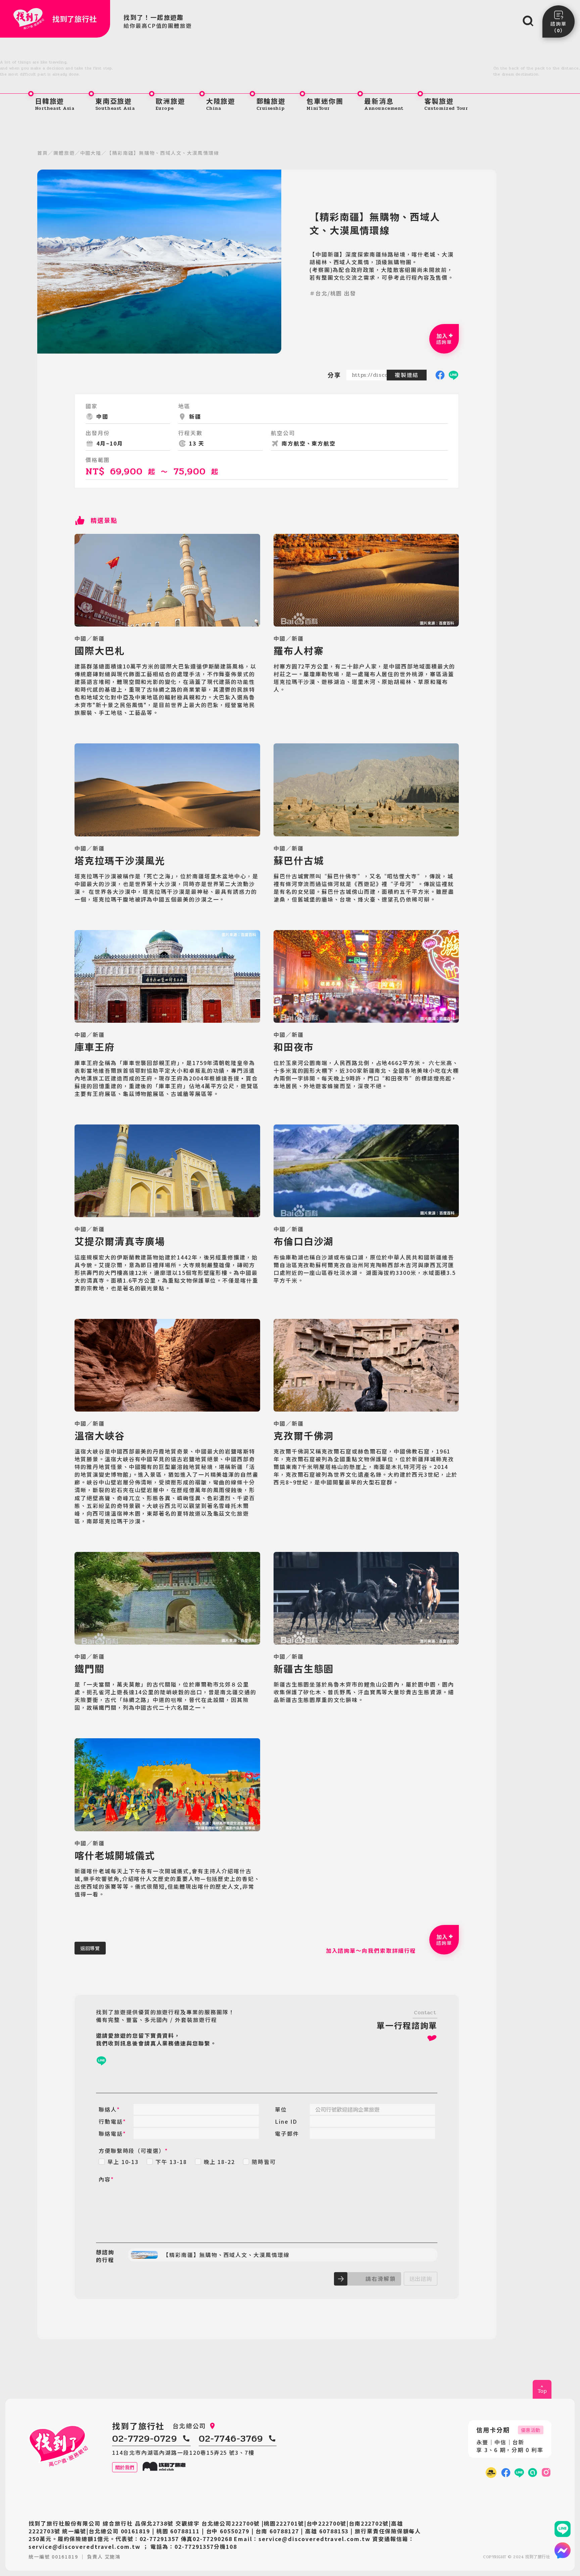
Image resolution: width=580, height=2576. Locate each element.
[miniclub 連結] (491, 2473)
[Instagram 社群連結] (546, 2473)
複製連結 (407, 375)
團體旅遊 (64, 153)
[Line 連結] (563, 2529)
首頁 (43, 153)
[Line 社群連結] (533, 2473)
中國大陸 (91, 153)
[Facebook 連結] (506, 2473)
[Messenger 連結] (563, 2550)
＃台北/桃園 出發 (333, 293)
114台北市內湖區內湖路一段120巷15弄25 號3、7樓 (183, 2453)
